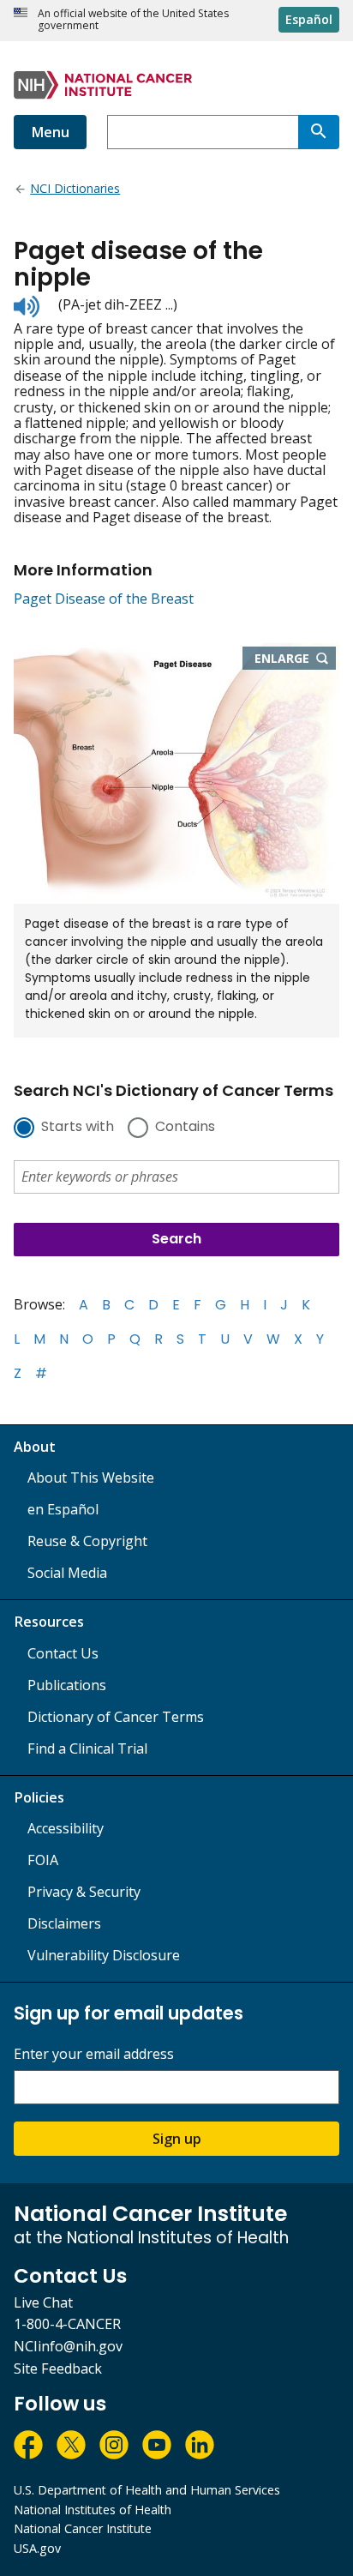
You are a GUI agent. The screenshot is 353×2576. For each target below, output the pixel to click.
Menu (50, 132)
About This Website (91, 1478)
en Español (63, 1509)
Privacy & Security (84, 1892)
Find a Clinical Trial (87, 1748)
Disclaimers (64, 1923)
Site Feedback (58, 2368)
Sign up (177, 2139)
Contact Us (63, 1653)
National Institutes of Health (93, 2510)
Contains (185, 1128)
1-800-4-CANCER (67, 2324)
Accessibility (66, 1828)
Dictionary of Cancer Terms (116, 1717)
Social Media (67, 1573)
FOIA (43, 1860)
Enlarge (296, 659)
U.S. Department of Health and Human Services (147, 2490)
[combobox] (203, 132)
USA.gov (37, 2548)
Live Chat (43, 2302)
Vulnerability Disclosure (104, 1955)
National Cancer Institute (83, 2528)
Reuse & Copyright (87, 1541)
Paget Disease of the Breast (104, 599)
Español (309, 19)
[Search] (319, 132)
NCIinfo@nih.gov (68, 2346)
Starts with (78, 1128)
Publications (67, 1685)
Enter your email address (94, 2054)
